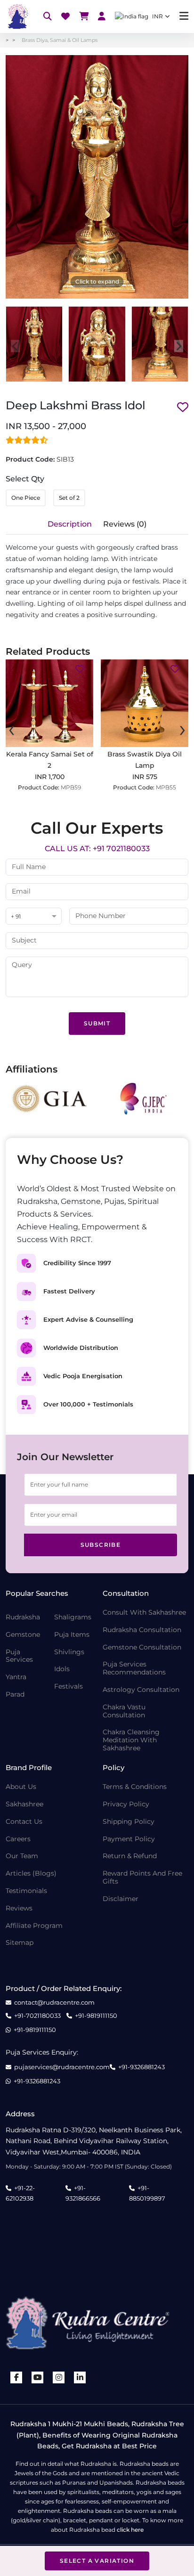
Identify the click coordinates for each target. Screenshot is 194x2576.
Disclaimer (121, 1899)
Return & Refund (130, 1856)
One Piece (26, 498)
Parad (15, 1694)
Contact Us (24, 1822)
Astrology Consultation (141, 1690)
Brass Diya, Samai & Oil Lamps (60, 40)
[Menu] (184, 16)
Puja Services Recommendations (134, 1668)
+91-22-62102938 (20, 2193)
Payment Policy (129, 1839)
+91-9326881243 (141, 2067)
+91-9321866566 (83, 2193)
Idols (62, 1669)
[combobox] (34, 917)
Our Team (22, 1856)
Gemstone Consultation (142, 1647)
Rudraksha (23, 1617)
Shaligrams (73, 1617)
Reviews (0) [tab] (125, 524)
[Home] (17, 16)
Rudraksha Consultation (142, 1630)
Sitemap (20, 1943)
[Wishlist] (65, 17)
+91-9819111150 (96, 2016)
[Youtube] (38, 2377)
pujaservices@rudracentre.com (62, 2067)
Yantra (16, 1677)
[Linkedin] (80, 2377)
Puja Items (72, 1635)
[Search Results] (48, 17)
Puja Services (19, 1656)
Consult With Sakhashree (144, 1613)
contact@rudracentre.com (54, 2003)
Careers (18, 1839)
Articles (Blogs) (31, 1873)
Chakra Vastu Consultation (124, 1711)
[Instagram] (59, 2377)
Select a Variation (97, 2561)
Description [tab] (70, 524)
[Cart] (84, 17)
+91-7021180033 (37, 2016)
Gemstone (23, 1635)
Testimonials (26, 1891)
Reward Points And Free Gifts (142, 1877)
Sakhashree (24, 1804)
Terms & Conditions (135, 1787)
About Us (21, 1787)
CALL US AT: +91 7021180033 (97, 849)
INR (158, 16)
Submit (97, 1023)
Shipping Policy (129, 1822)
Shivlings (69, 1652)
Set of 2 (69, 498)
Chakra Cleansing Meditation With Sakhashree (131, 1740)
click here (130, 2530)
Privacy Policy (126, 1804)
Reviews (19, 1908)
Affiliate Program (34, 1926)
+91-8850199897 (147, 2193)
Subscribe (101, 1545)
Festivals (69, 1686)
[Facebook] (16, 2377)
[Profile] (102, 17)
